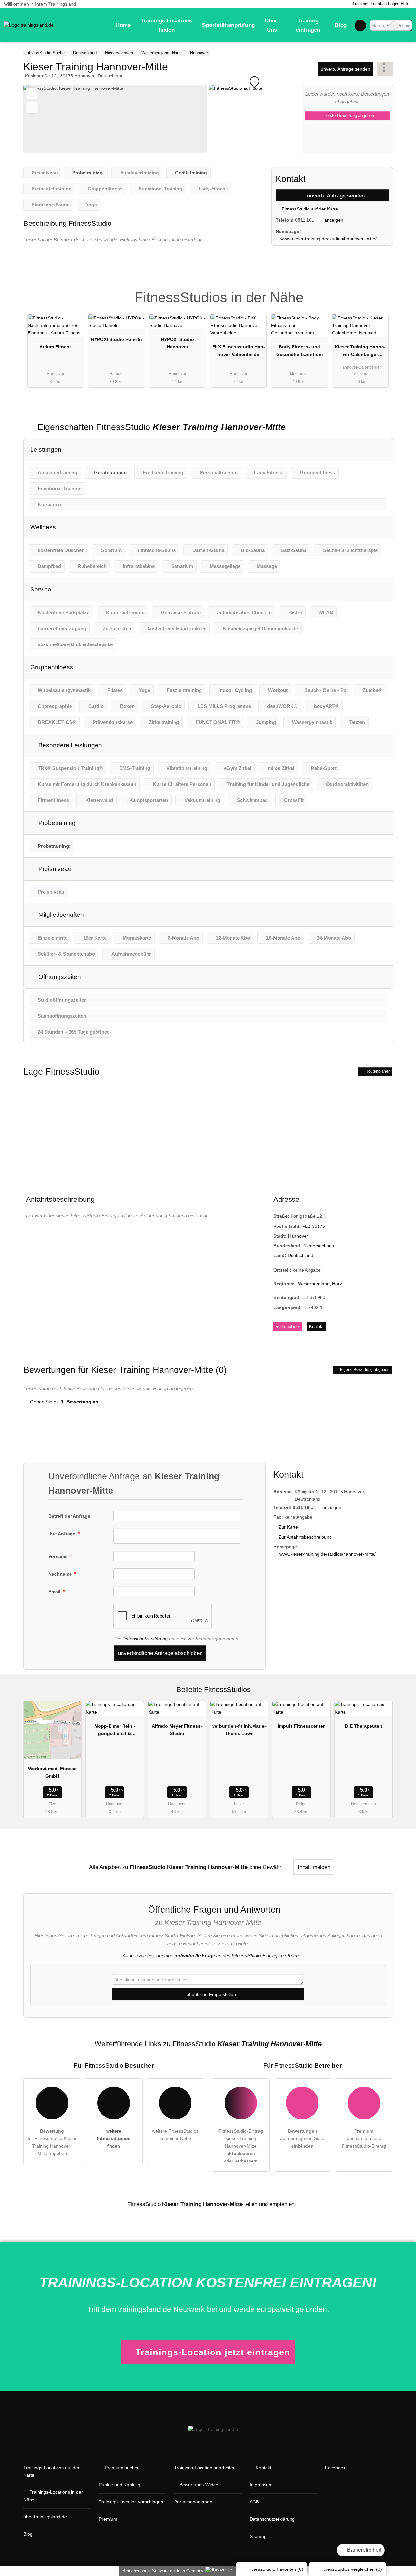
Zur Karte (288, 1527)
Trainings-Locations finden (166, 25)
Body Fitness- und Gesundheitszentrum (299, 351)
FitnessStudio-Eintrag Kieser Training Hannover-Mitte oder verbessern (241, 2146)
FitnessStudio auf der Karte (309, 209)
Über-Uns (272, 25)
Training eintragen (308, 25)
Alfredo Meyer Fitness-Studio (177, 1730)
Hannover (298, 1236)
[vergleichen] (32, 108)
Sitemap (258, 2536)
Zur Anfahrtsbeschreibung (305, 1537)
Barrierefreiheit (364, 2550)
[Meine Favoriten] (360, 25)
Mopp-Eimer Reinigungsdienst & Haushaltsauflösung (115, 1731)
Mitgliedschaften (60, 915)
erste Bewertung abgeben (350, 116)
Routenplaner (377, 1071)
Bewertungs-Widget (200, 2485)
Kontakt (316, 1327)
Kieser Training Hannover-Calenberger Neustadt (360, 352)
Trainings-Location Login (375, 4)
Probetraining (56, 823)
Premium (380, 292)
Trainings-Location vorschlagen (131, 2502)
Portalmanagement (194, 2502)
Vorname (59, 1556)
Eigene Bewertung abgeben (364, 1370)
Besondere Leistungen (69, 745)
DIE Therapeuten (364, 1726)
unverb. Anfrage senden (345, 69)
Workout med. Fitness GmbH (52, 1772)
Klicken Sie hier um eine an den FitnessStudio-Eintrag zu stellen (210, 1955)
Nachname (61, 1574)
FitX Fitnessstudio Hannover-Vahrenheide (239, 351)
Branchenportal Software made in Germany (162, 2571)
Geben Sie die (64, 1402)
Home (123, 25)
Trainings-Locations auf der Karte (52, 2471)
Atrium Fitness (56, 347)
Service (41, 589)
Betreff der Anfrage (69, 1516)
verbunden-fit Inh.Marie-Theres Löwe (239, 1730)
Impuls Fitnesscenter (301, 1726)
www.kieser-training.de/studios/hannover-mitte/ (329, 239)
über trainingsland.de (45, 2517)
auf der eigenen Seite (302, 2138)
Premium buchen (122, 2468)
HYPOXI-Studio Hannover (177, 343)
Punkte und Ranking (120, 2485)
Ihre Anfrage (63, 1534)
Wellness (43, 527)
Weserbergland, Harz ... (323, 1284)
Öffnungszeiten (59, 977)
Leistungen (46, 449)
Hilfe (405, 4)
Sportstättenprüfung (228, 25)
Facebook (335, 2468)
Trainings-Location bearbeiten (205, 2468)
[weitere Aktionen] (385, 69)
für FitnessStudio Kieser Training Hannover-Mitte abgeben (52, 2142)
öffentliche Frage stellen (211, 1994)
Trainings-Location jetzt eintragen (213, 2352)
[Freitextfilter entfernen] (394, 25)
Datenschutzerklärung (145, 1639)
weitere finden (114, 2138)
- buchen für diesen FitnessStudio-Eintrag (364, 2138)
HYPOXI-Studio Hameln (117, 339)
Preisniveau (54, 869)
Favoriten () (275, 2569)
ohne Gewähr (265, 1867)
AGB (254, 2502)
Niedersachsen (319, 1246)
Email (55, 1592)
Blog (341, 25)
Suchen (407, 25)
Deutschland (300, 1255)
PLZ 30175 (314, 1226)
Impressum (261, 2485)
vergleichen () (351, 2569)
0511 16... (305, 220)
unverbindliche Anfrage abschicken (160, 1653)
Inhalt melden (314, 1867)
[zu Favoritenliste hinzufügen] (32, 93)
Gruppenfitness (52, 667)
